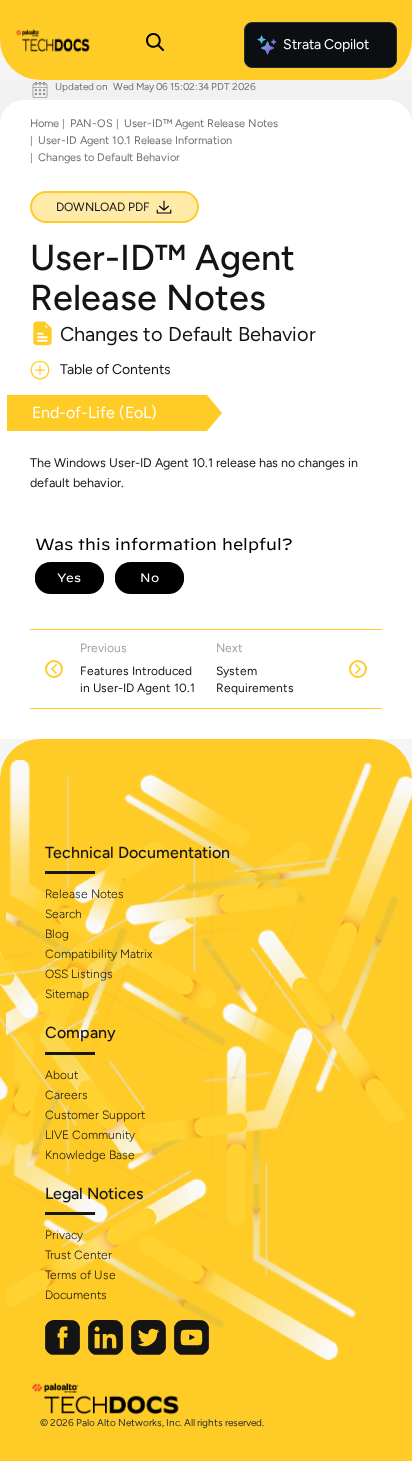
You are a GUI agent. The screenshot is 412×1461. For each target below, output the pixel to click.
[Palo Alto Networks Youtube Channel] (191, 1350)
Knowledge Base (90, 1155)
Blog (57, 934)
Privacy (64, 1235)
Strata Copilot (326, 44)
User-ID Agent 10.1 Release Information (135, 140)
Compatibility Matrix (98, 954)
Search (63, 914)
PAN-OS (91, 123)
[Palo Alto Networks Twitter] (150, 1350)
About (61, 1075)
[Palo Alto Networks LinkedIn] (107, 1350)
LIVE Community (90, 1135)
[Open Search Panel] (155, 45)
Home (44, 123)
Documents (76, 1295)
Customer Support (95, 1115)
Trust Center (78, 1255)
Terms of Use (80, 1275)
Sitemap (67, 994)
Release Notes (84, 894)
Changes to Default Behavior (109, 157)
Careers (66, 1095)
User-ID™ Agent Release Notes (201, 123)
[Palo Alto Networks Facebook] (64, 1350)
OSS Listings (79, 974)
